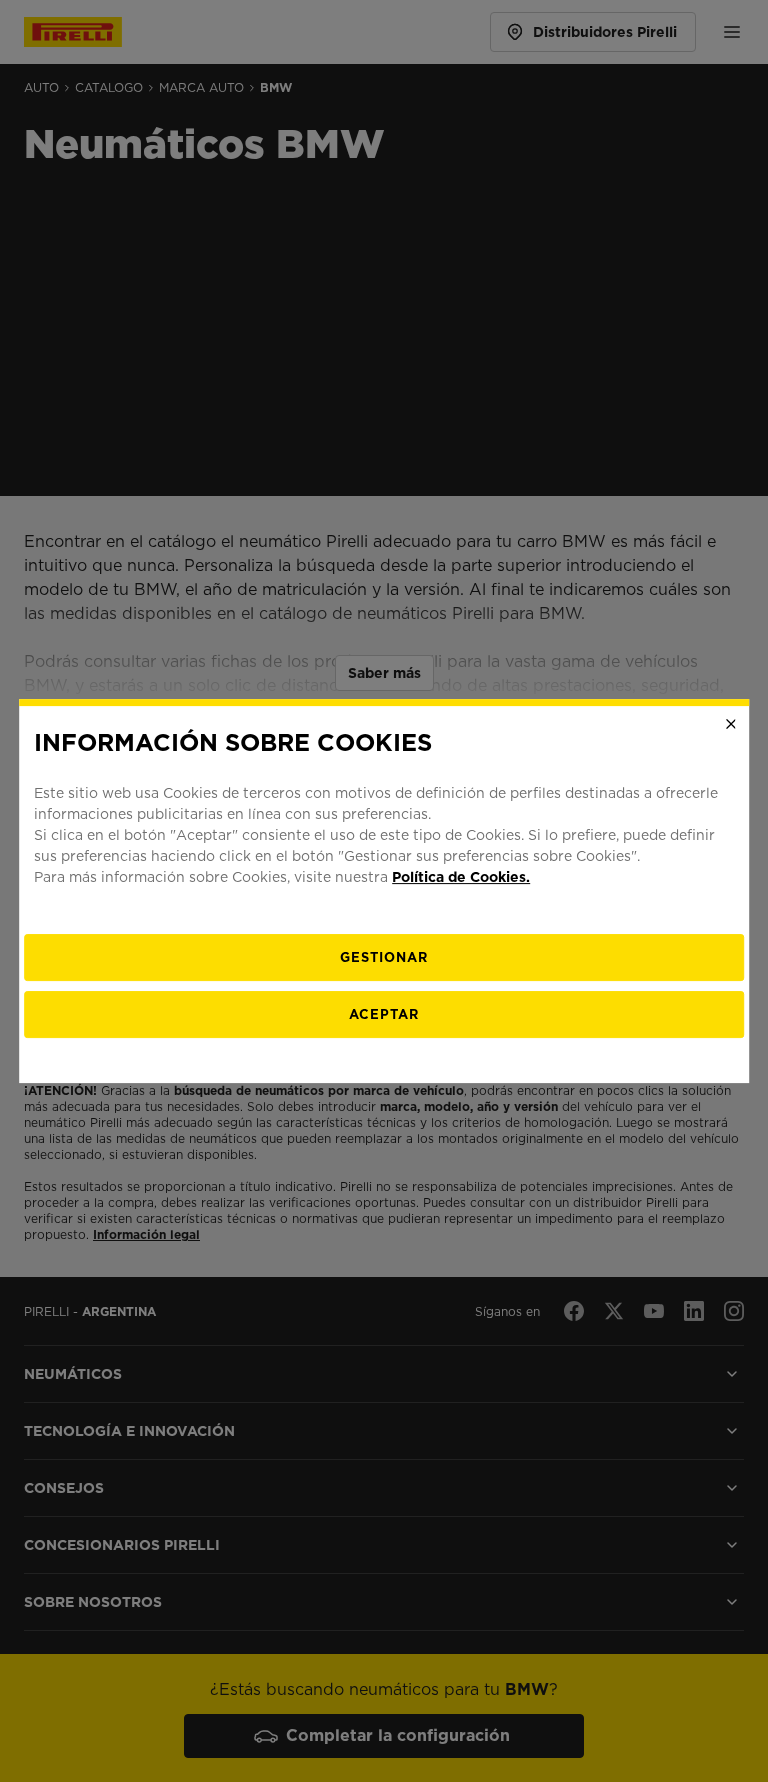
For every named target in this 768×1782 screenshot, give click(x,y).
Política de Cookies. (461, 877)
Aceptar (384, 1014)
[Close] (731, 724)
